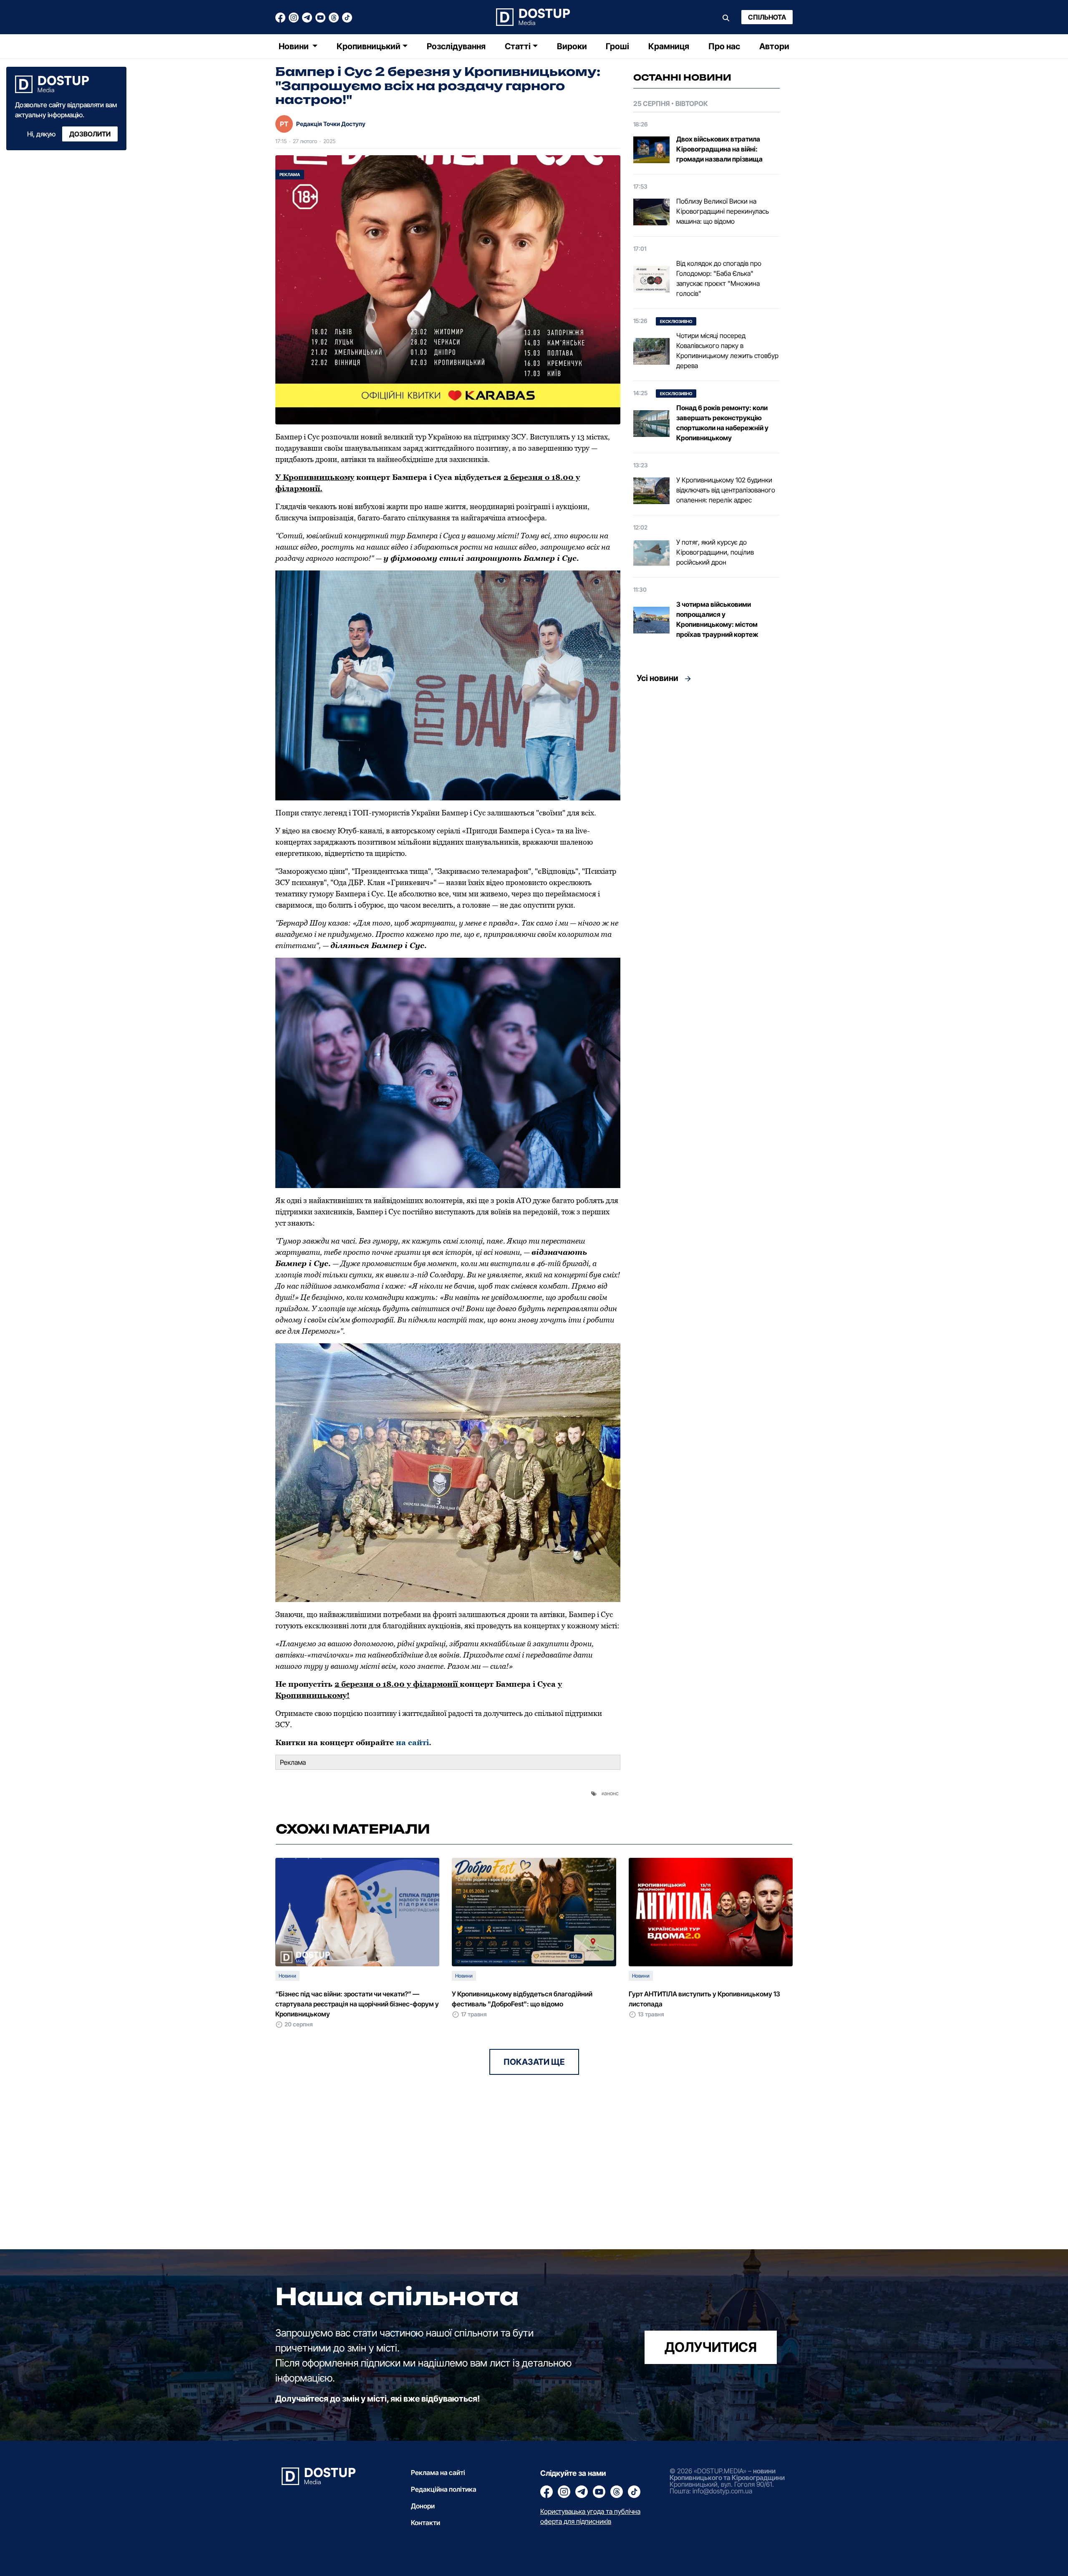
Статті (518, 46)
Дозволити (90, 134)
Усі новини (657, 678)
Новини (295, 46)
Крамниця (669, 46)
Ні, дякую (41, 134)
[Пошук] (726, 17)
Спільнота (767, 17)
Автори (774, 46)
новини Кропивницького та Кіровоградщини (727, 2474)
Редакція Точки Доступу (331, 124)
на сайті (412, 1742)
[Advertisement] (707, 765)
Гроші (617, 46)
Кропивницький (369, 46)
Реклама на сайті (438, 2473)
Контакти (426, 2523)
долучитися (711, 2347)
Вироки (572, 46)
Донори (423, 2506)
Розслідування (456, 46)
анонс (611, 1793)
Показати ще (534, 2062)
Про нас (724, 46)
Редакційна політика (444, 2489)
